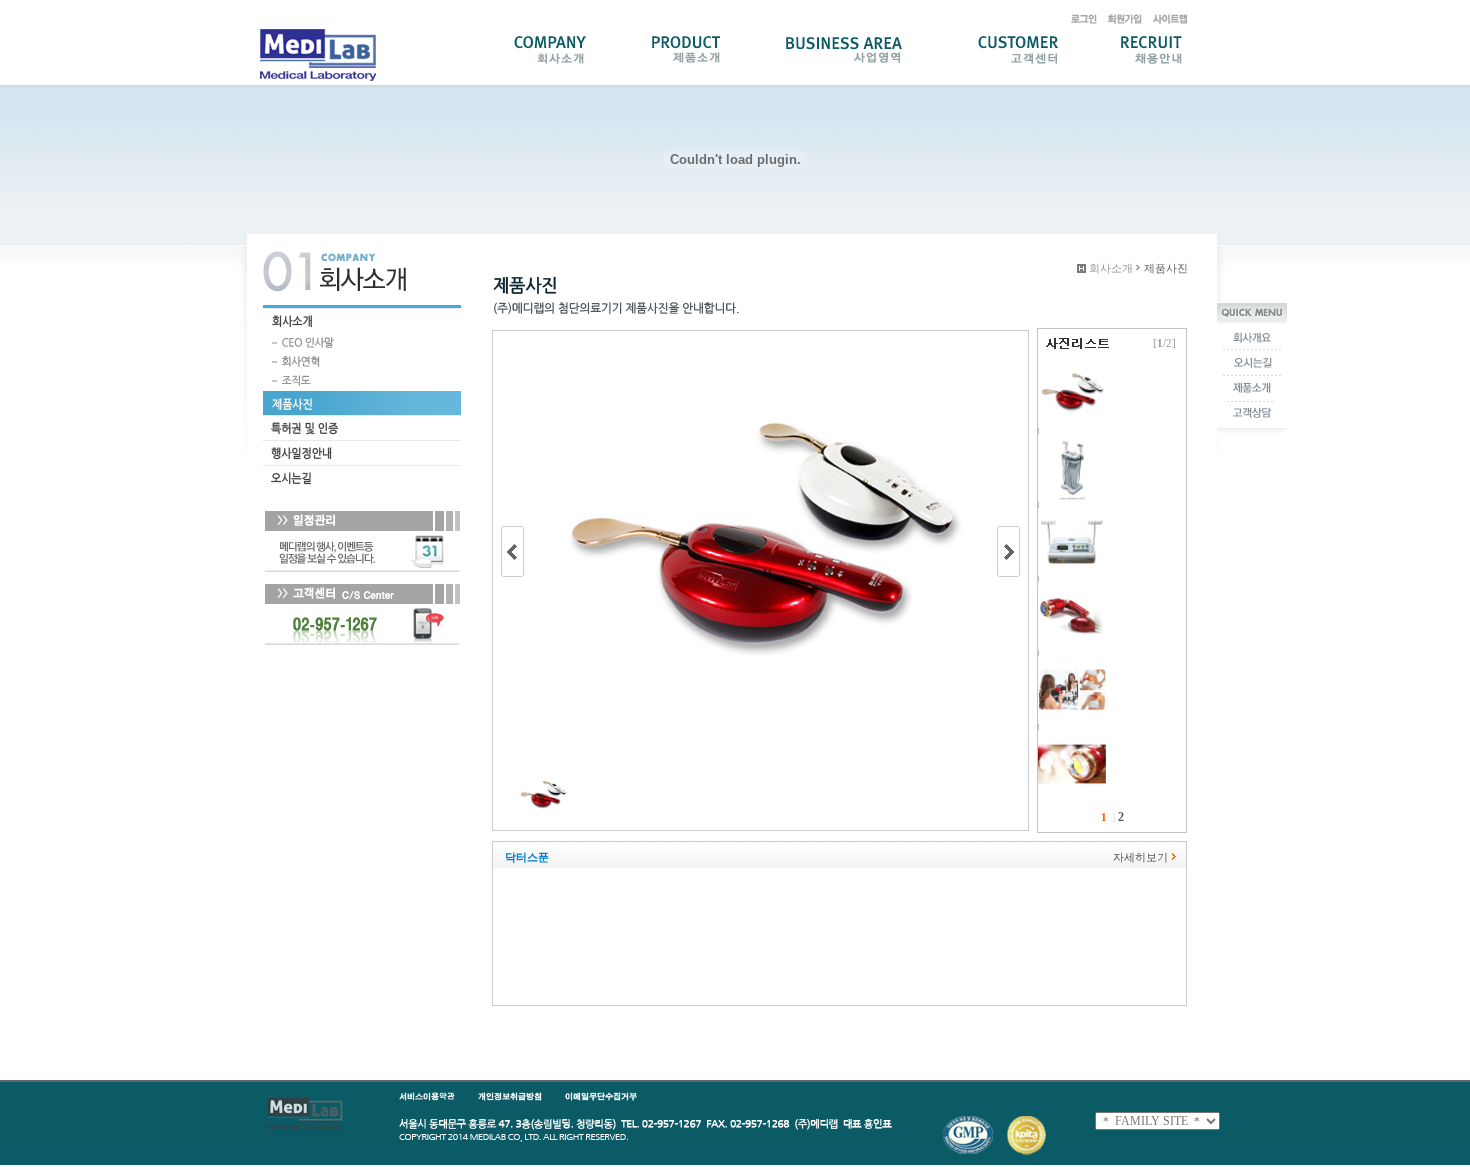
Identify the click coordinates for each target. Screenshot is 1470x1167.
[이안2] (1072, 663)
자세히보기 (1140, 857)
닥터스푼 (527, 857)
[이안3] (1072, 737)
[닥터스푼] (1072, 367)
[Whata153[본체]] (1072, 515)
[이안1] (1072, 589)
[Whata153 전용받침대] (1072, 441)
